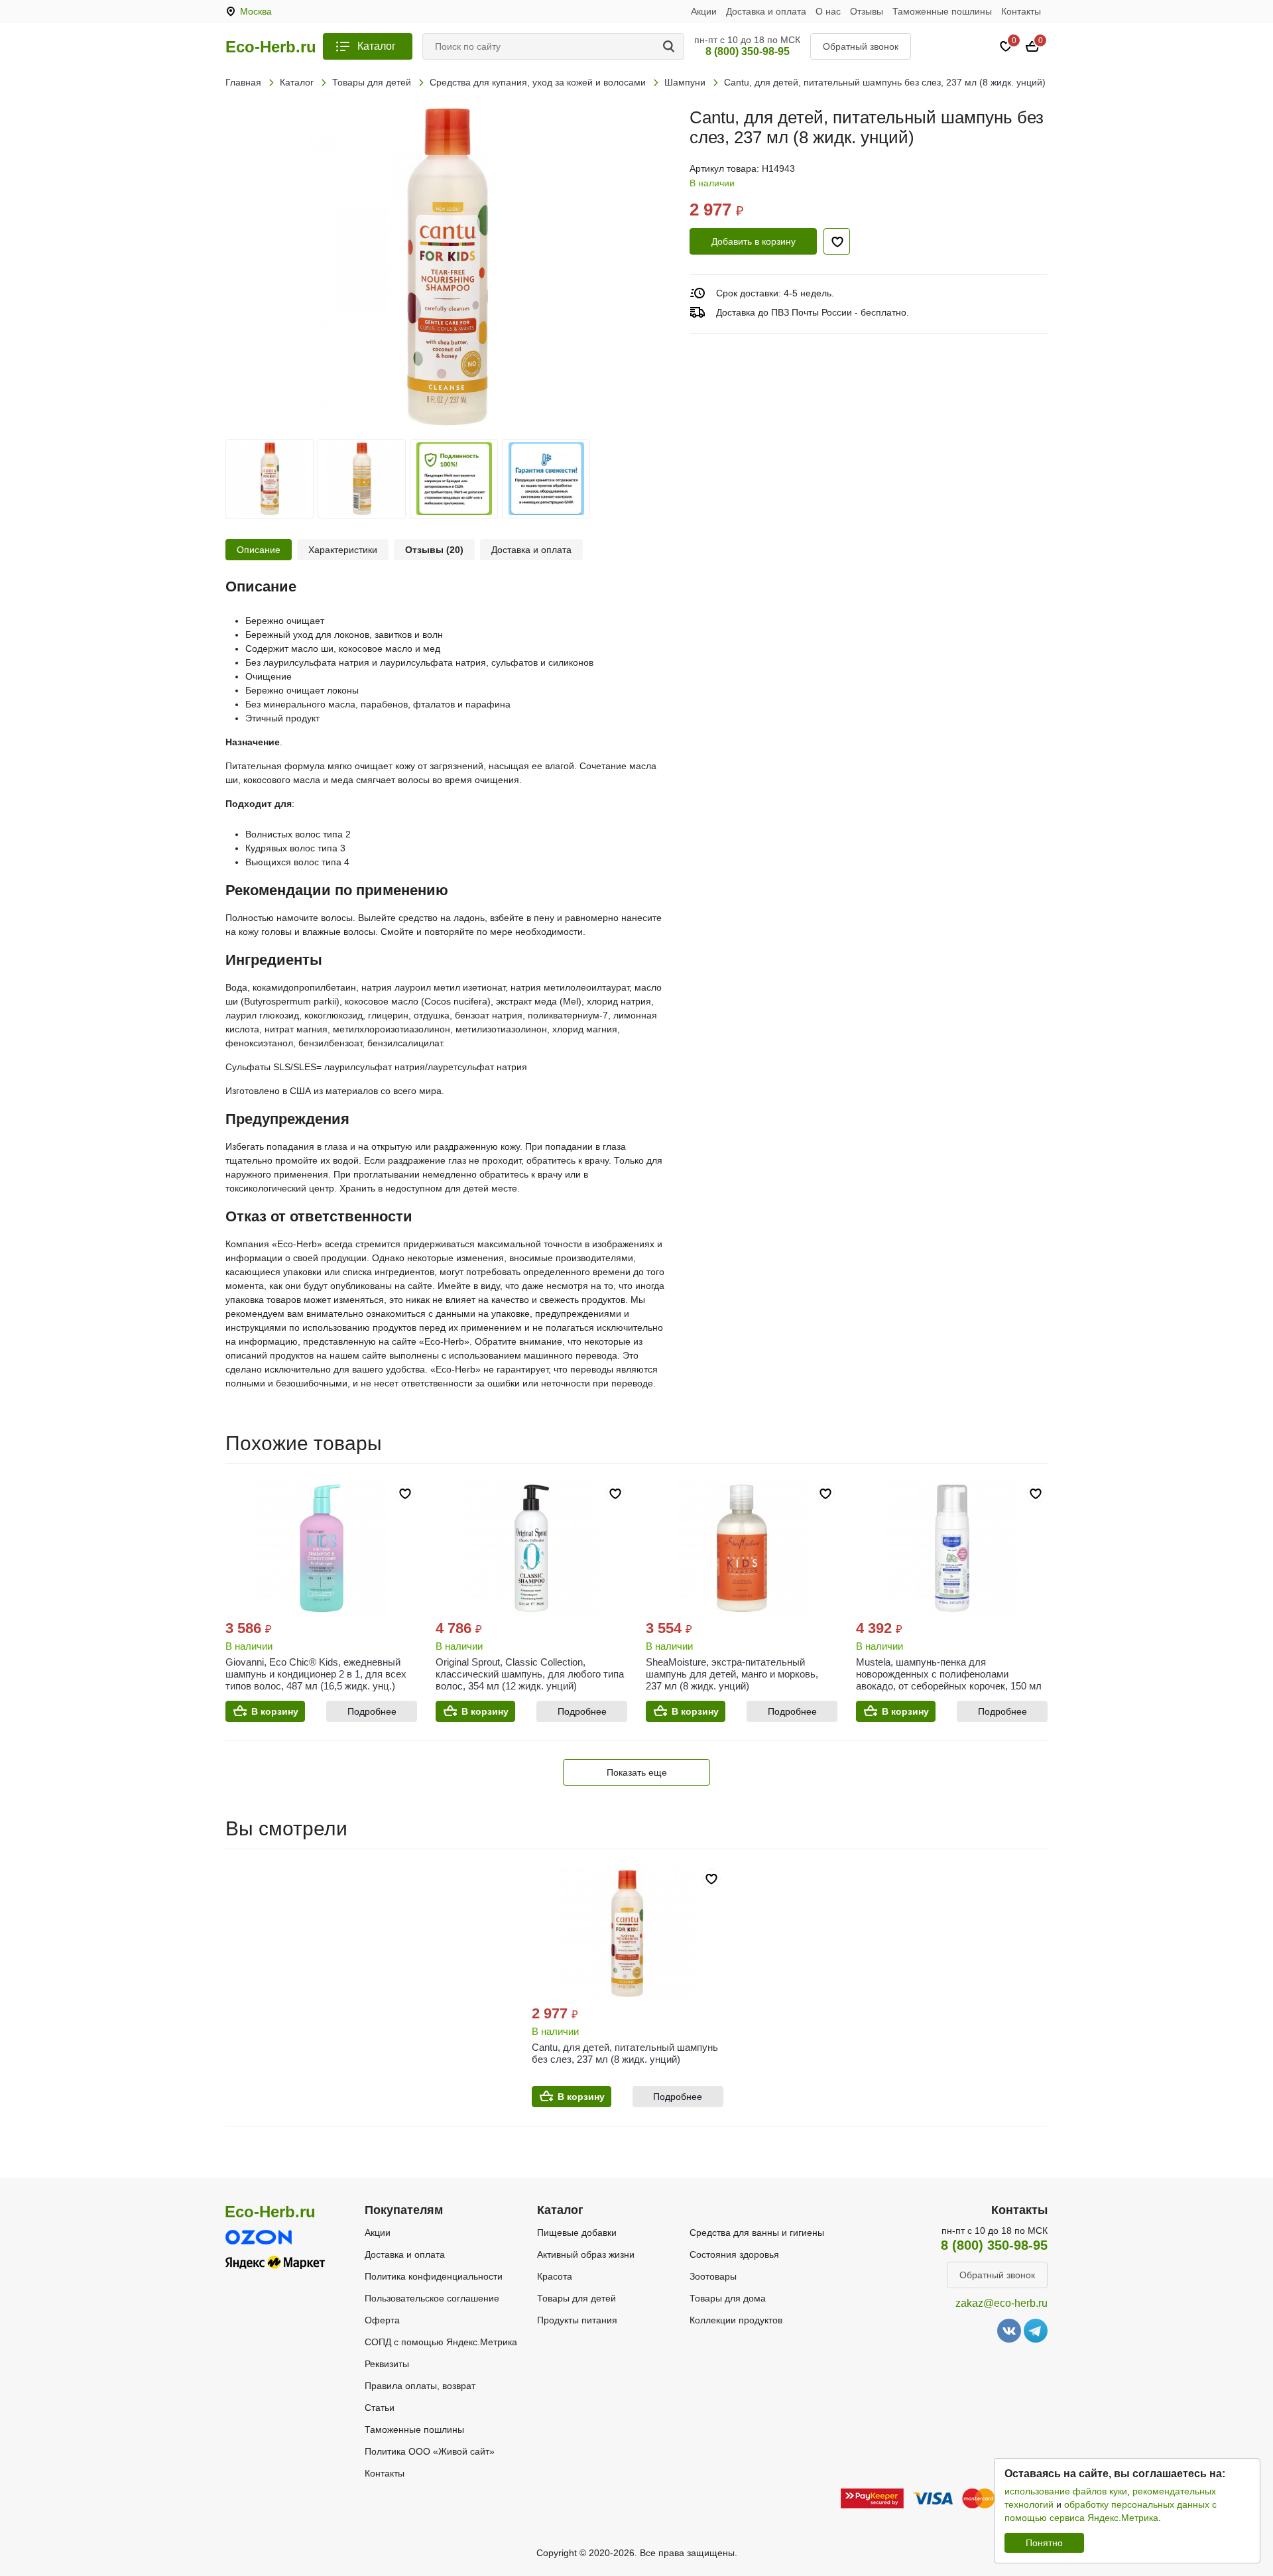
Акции (704, 11)
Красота (555, 2276)
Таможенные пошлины (942, 11)
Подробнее (372, 1711)
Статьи (380, 2408)
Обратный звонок (861, 46)
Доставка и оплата (766, 11)
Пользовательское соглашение (432, 2298)
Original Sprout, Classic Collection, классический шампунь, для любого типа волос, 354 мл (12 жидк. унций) (530, 1674)
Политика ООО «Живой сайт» (430, 2451)
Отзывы (867, 11)
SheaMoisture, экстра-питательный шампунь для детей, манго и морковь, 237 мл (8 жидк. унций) (732, 1674)
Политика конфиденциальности (434, 2276)
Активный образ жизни (586, 2254)
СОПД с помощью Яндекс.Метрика (441, 2342)
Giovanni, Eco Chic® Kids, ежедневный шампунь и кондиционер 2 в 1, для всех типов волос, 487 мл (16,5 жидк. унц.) (316, 1674)
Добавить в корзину (754, 241)
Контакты (1021, 11)
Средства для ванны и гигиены (757, 2233)
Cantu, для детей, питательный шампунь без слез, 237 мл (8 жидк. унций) (625, 2053)
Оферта (382, 2320)
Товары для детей (576, 2298)
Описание (259, 550)
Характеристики (343, 550)
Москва (256, 11)
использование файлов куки (1066, 2491)
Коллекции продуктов (736, 2320)
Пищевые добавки (577, 2233)
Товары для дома (728, 2298)
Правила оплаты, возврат (420, 2386)
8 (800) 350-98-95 (748, 51)
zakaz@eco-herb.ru (1001, 2303)
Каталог (377, 46)
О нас (828, 11)
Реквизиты (387, 2364)
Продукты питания (577, 2320)
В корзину (275, 1711)
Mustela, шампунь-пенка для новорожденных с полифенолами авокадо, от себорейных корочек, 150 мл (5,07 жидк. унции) (949, 1680)
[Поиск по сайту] (671, 46)
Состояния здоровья (734, 2254)
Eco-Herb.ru (271, 47)
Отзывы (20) (434, 550)
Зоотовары (713, 2276)
